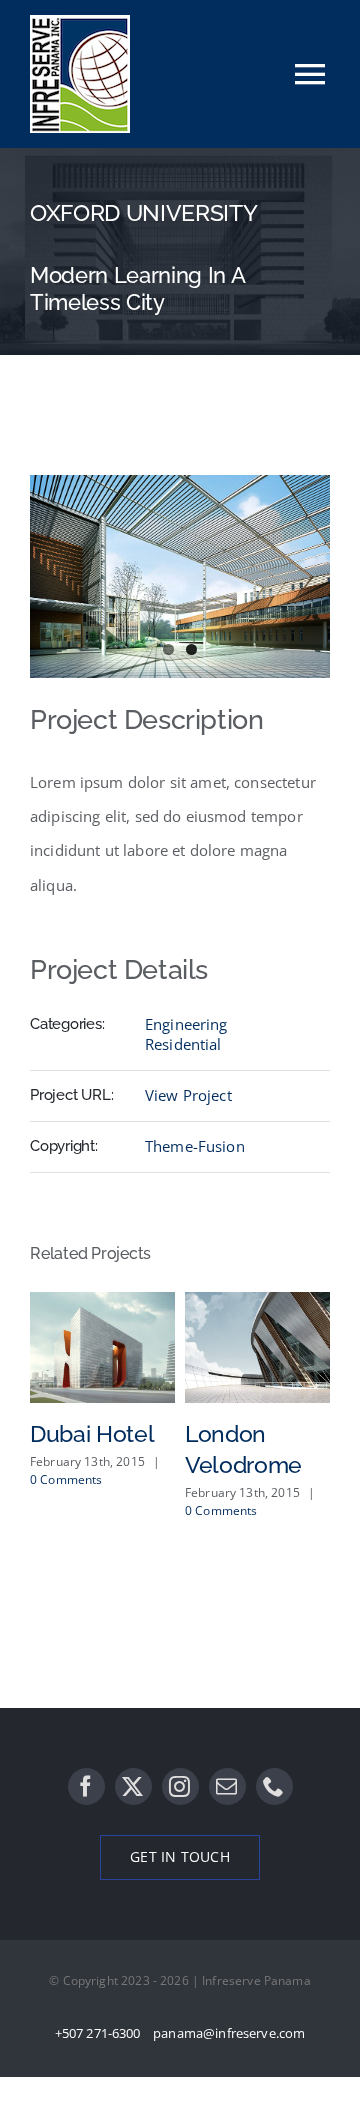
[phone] (274, 1786)
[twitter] (133, 1786)
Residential (183, 1044)
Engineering (186, 1024)
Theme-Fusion (195, 1146)
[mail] (227, 1786)
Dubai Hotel (92, 1433)
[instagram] (180, 1786)
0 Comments (66, 1479)
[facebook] (86, 1786)
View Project (188, 1095)
